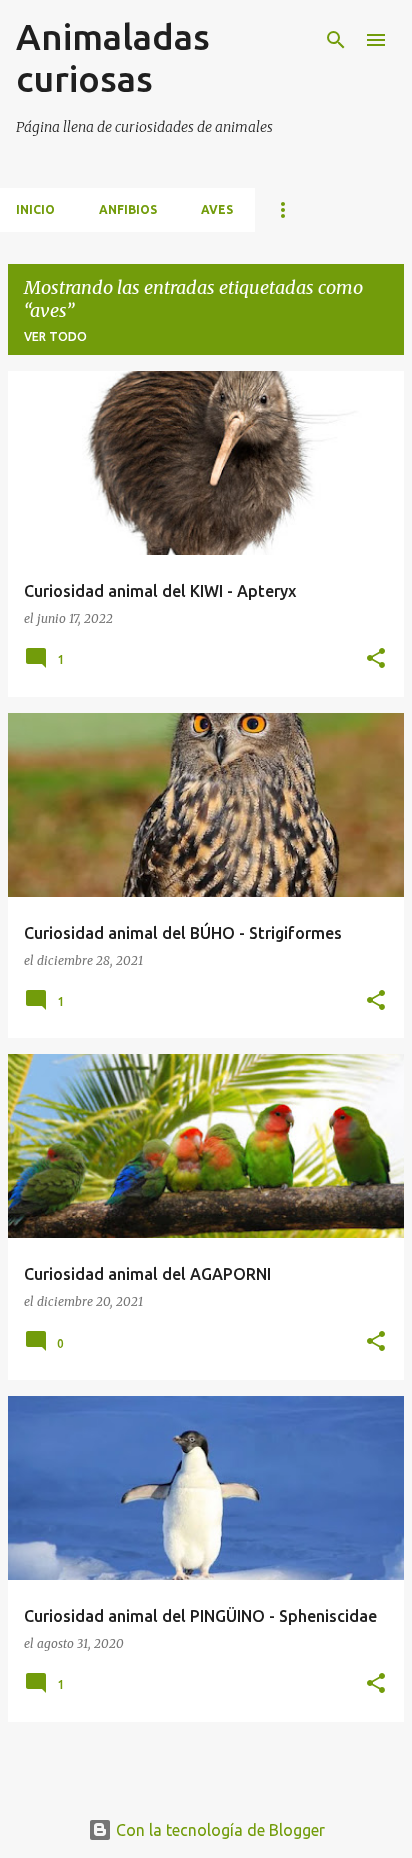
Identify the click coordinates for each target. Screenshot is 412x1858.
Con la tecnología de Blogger (218, 1830)
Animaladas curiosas (113, 57)
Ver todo (55, 336)
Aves (217, 209)
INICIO (35, 209)
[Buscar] (336, 40)
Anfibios (128, 209)
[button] (376, 659)
